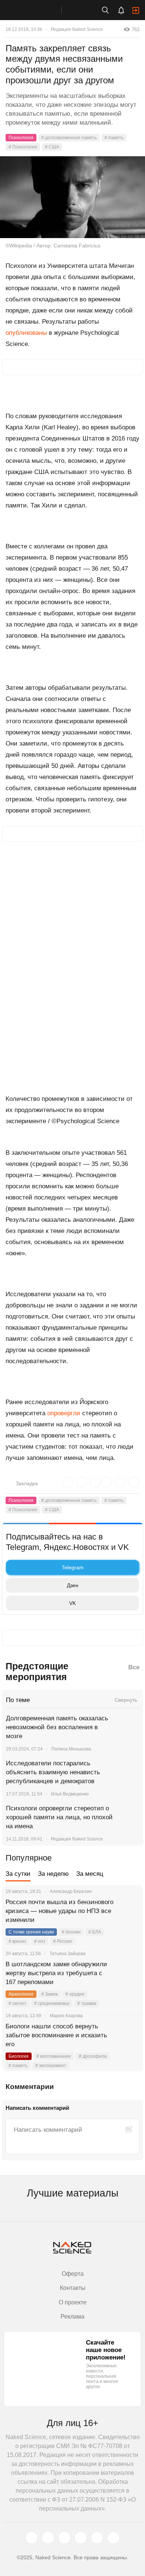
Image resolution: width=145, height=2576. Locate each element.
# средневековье (52, 2003)
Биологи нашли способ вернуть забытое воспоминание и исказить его (56, 2035)
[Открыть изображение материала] (72, 197)
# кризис (17, 1941)
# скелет (17, 2003)
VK (72, 1603)
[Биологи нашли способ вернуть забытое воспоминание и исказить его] (128, 2035)
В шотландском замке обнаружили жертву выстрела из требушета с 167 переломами (56, 1973)
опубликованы (26, 333)
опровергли (64, 1413)
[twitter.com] (32, 2538)
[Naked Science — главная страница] (38, 10)
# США (52, 147)
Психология (21, 138)
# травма (87, 2003)
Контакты (73, 2288)
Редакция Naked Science (77, 29)
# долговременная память (69, 138)
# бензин (71, 1932)
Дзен (73, 1585)
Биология (19, 2056)
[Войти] (136, 10)
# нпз (40, 1941)
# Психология (23, 147)
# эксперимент (51, 2066)
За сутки (18, 1874)
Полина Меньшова (71, 1749)
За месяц (90, 1874)
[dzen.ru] (81, 2538)
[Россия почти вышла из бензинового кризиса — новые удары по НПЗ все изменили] (128, 1911)
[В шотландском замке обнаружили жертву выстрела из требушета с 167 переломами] (128, 1973)
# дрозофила (93, 2056)
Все (134, 1667)
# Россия (62, 1941)
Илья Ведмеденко (70, 1794)
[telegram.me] (97, 2538)
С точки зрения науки (31, 1932)
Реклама (72, 2317)
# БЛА (95, 1932)
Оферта (73, 2274)
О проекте (73, 2302)
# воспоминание (54, 2056)
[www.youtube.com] (64, 2538)
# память (114, 138)
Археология (21, 1994)
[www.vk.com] (48, 2538)
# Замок (49, 1994)
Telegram (73, 1567)
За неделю (53, 1874)
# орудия (75, 1994)
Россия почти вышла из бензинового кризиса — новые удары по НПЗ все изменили (59, 1911)
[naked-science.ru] (113, 2538)
